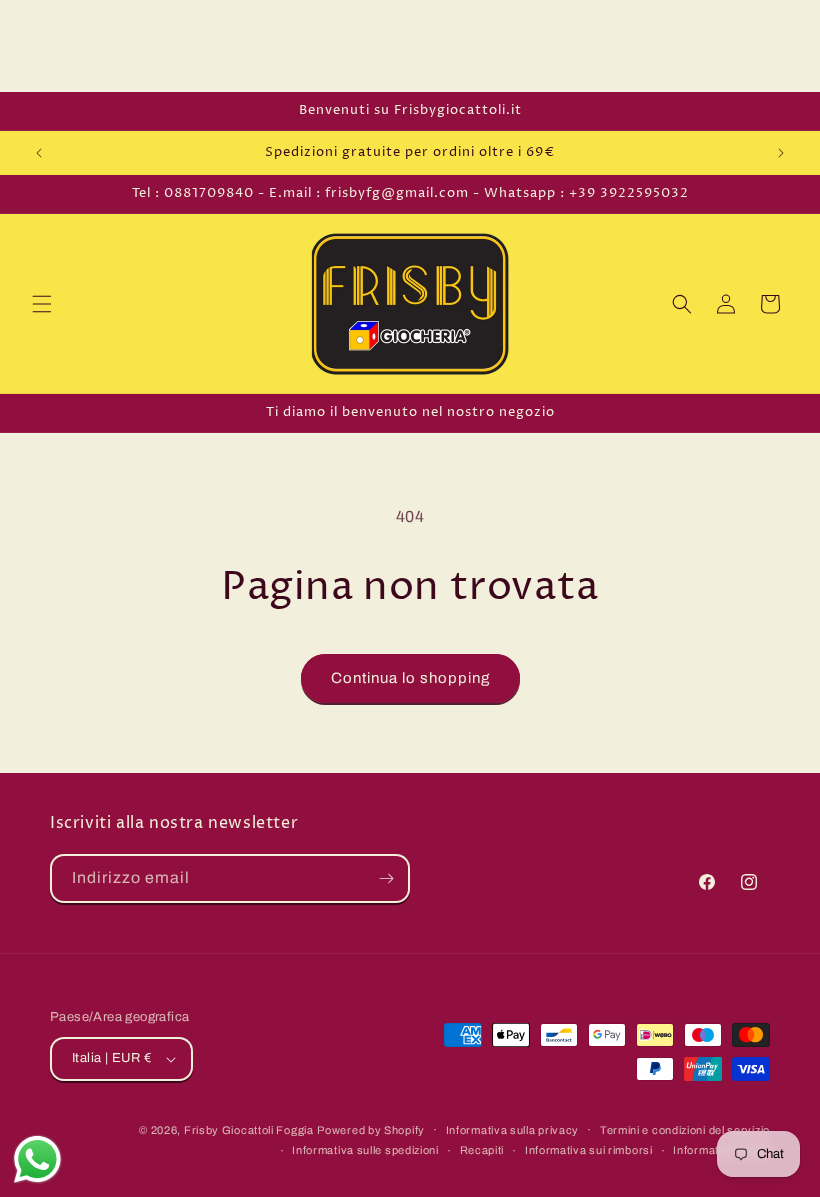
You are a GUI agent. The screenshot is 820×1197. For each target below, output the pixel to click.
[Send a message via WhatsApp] (37, 1159)
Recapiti (482, 1150)
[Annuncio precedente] (39, 153)
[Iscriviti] (386, 878)
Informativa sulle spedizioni (365, 1150)
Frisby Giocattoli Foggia (249, 1130)
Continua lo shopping (410, 678)
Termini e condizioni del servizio (685, 1130)
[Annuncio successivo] (781, 153)
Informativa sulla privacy (513, 1130)
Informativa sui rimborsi (589, 1150)
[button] (42, 304)
